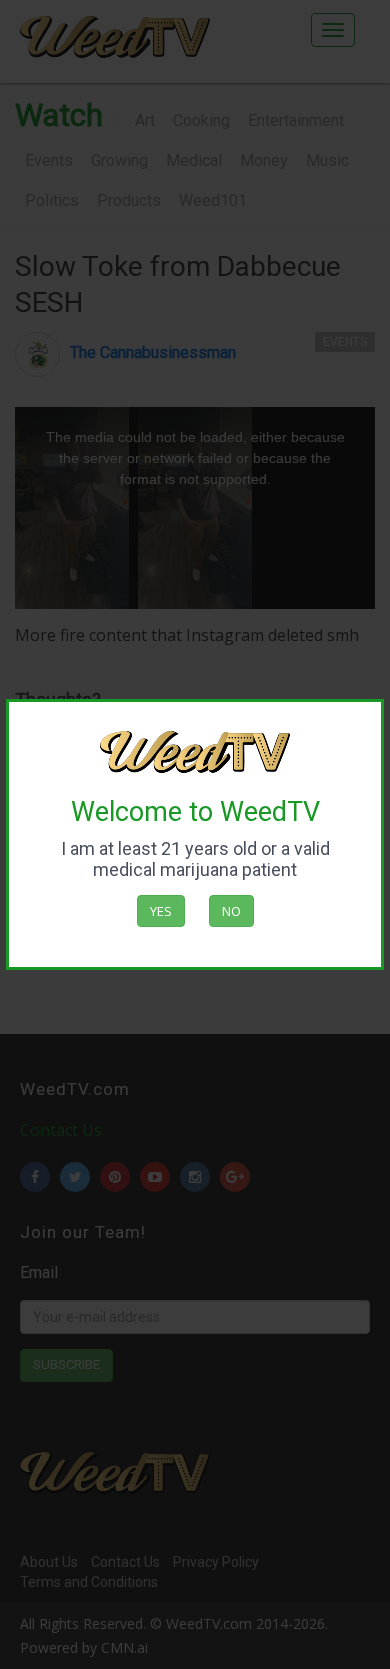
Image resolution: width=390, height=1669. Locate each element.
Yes (161, 911)
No (231, 911)
